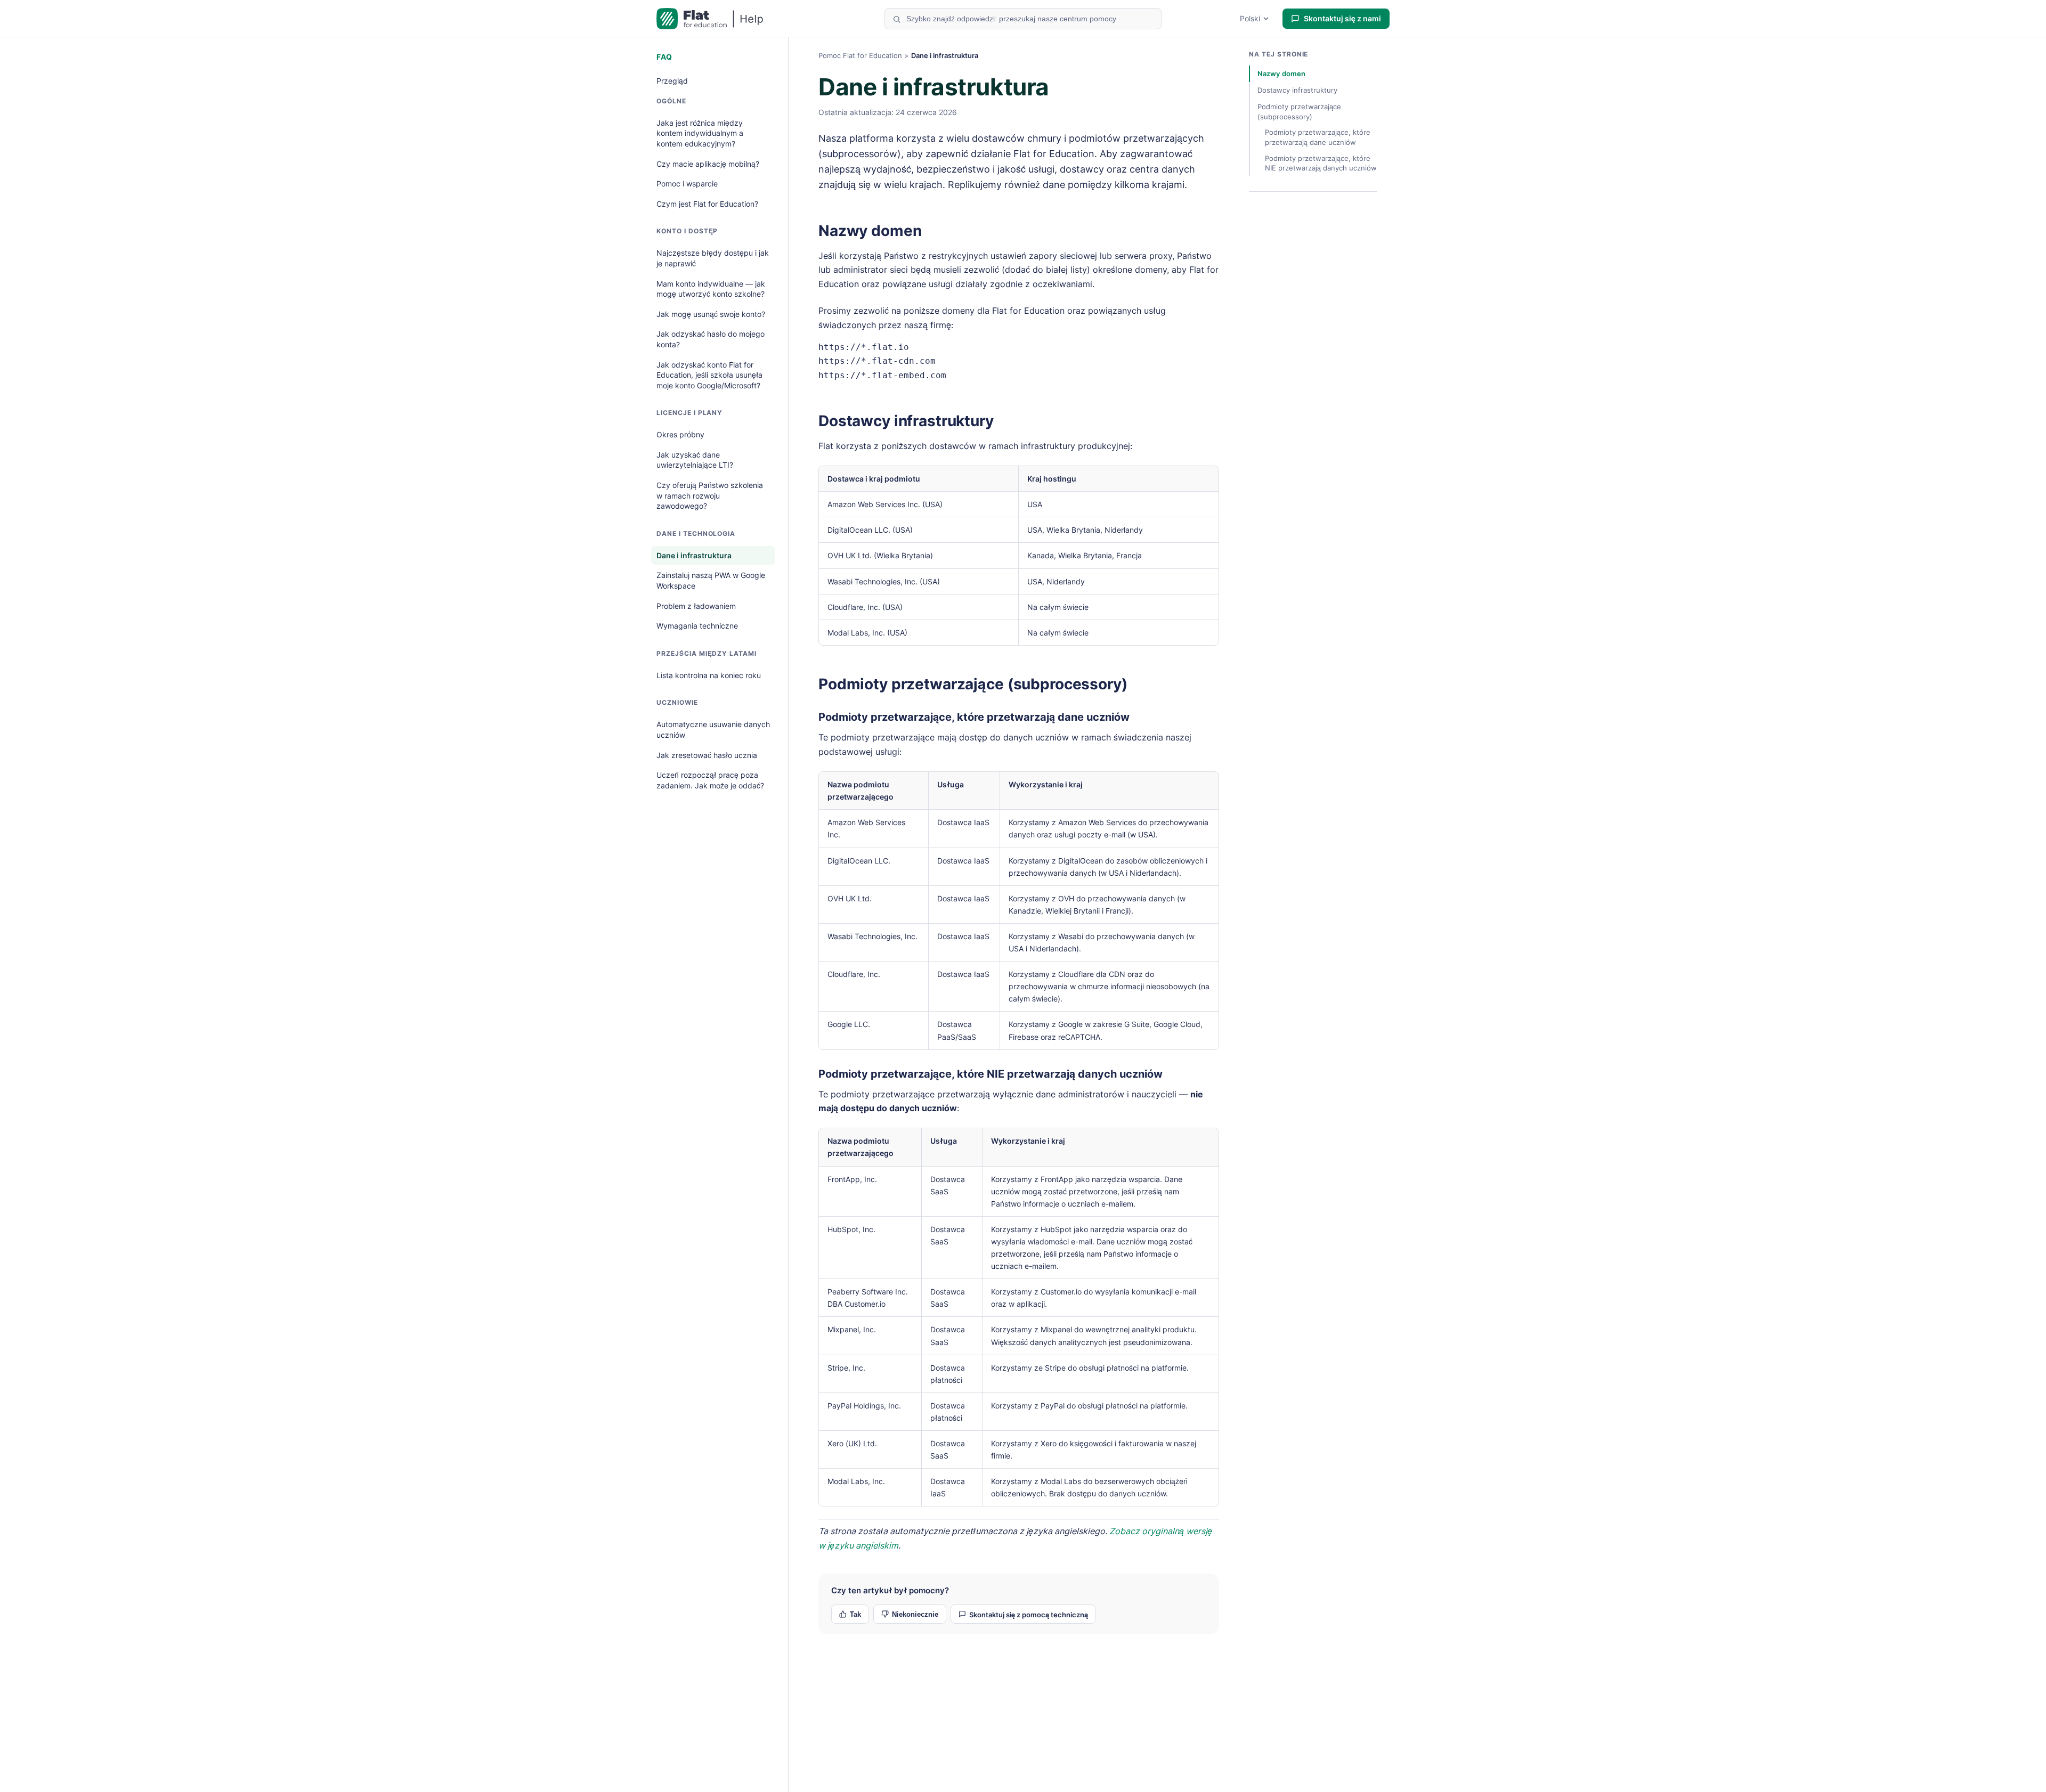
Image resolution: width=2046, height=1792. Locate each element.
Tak (855, 1614)
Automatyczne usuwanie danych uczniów (713, 730)
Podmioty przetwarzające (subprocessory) (973, 684)
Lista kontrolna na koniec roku (709, 675)
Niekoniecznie (915, 1614)
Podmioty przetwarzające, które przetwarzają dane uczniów (974, 717)
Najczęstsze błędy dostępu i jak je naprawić (713, 258)
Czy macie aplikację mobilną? (708, 164)
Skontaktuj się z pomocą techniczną (1029, 1615)
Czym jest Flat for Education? (707, 204)
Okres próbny (680, 434)
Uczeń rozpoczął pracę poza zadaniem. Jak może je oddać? (710, 780)
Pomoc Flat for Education (860, 55)
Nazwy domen (870, 231)
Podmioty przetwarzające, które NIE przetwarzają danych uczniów (990, 1074)
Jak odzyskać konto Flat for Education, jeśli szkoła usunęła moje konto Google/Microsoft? (709, 375)
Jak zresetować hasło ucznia (707, 755)
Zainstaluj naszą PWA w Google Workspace (711, 580)
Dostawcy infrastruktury (906, 421)
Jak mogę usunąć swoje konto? (711, 314)
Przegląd (672, 81)
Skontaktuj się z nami (1342, 18)
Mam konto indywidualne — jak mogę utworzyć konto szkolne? (711, 289)
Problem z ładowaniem (696, 606)
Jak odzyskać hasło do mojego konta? (711, 339)
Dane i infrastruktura (694, 555)
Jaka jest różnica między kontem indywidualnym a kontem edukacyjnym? (700, 133)
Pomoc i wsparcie (687, 184)
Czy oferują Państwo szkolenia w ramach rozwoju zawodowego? (710, 495)
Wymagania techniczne (697, 626)
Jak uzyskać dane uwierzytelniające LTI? (695, 460)
